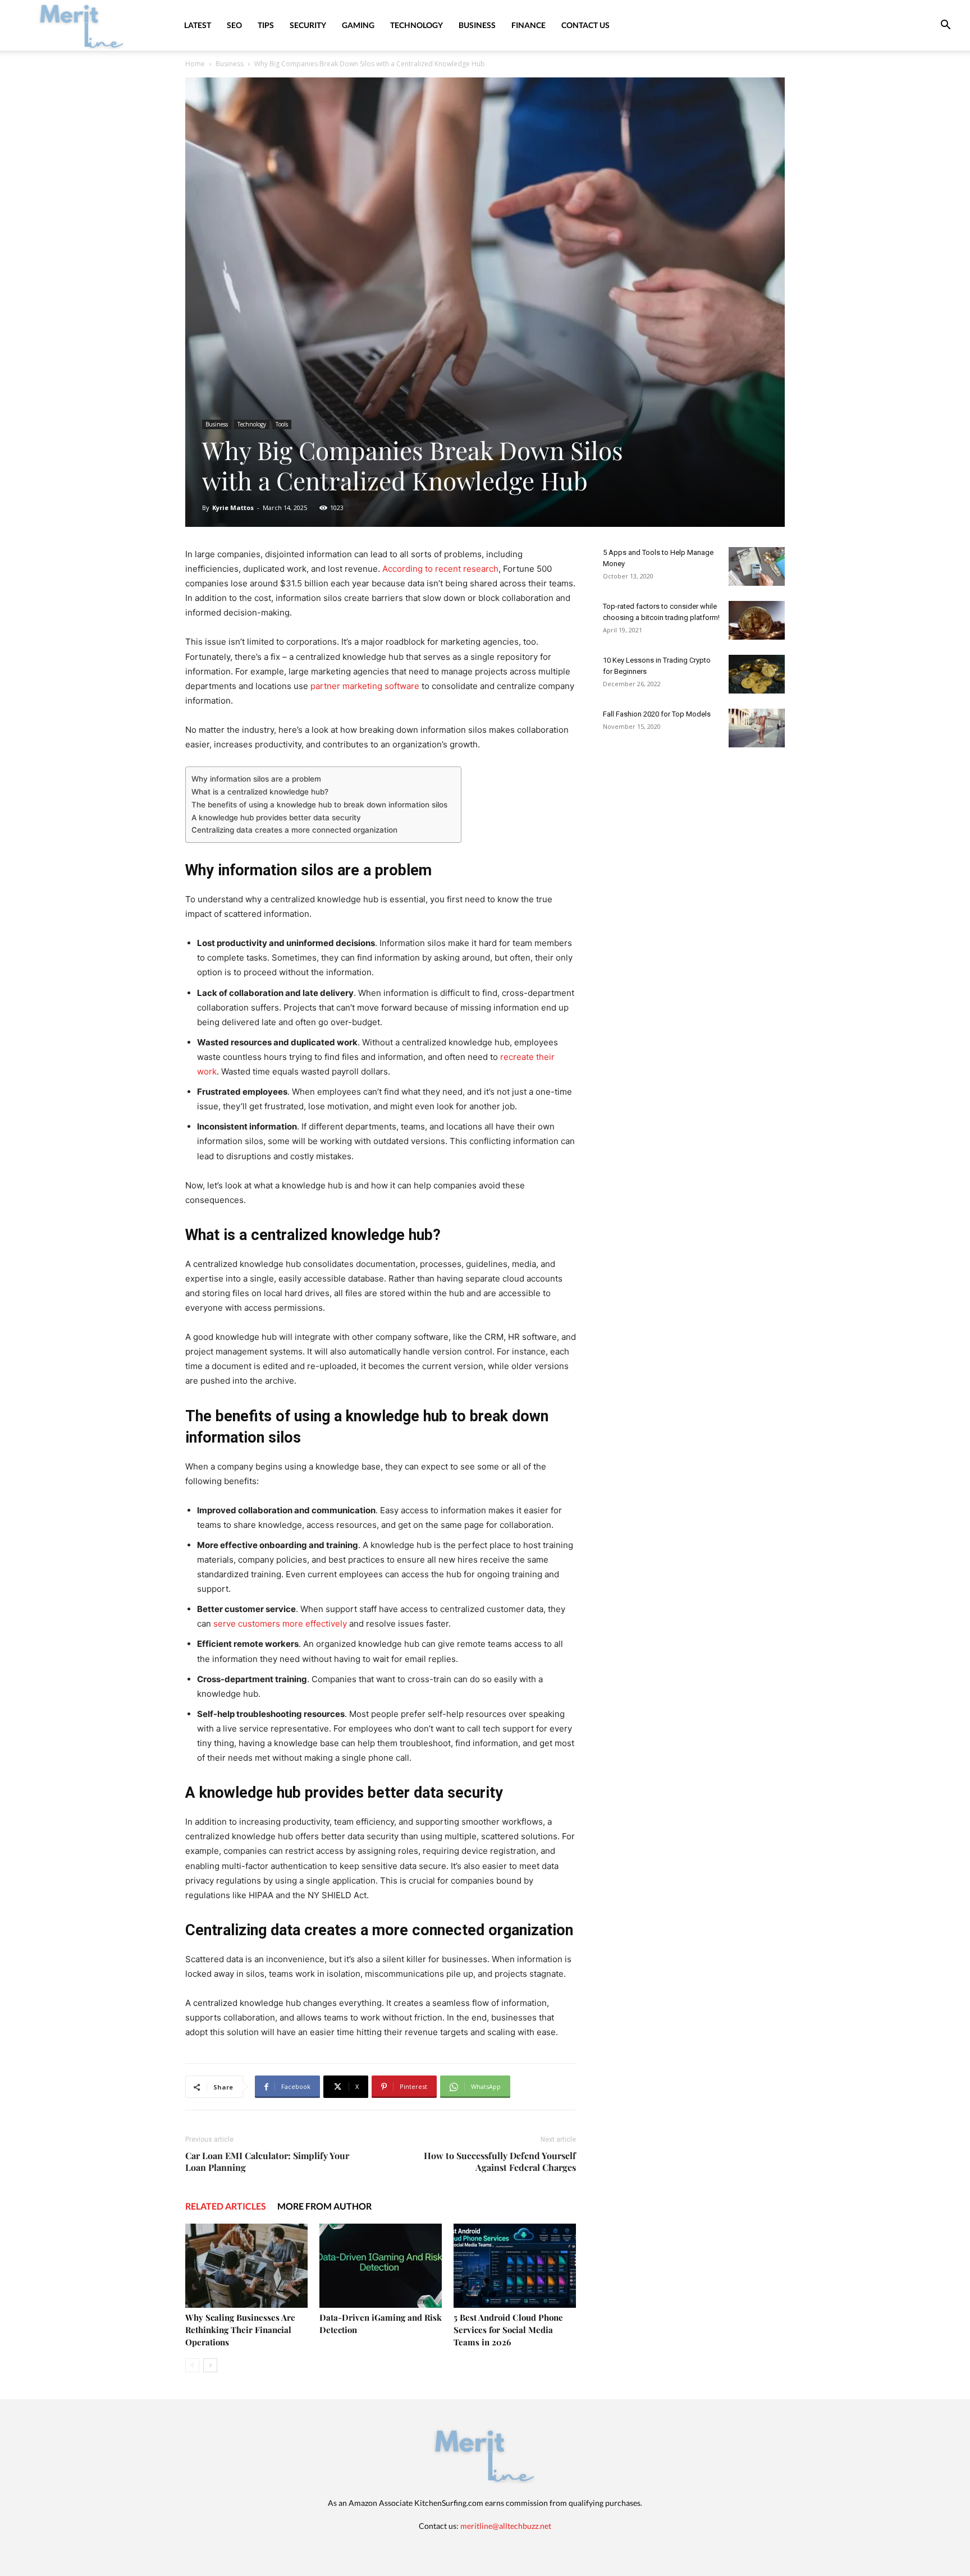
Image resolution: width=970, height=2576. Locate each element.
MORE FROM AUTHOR (324, 2206)
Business (477, 25)
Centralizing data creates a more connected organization (294, 830)
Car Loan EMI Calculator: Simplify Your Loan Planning (267, 2161)
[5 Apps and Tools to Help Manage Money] (757, 566)
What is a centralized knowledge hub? (261, 792)
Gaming (358, 25)
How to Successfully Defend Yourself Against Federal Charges (500, 2161)
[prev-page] (192, 2365)
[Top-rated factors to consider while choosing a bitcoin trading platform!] (757, 620)
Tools (282, 424)
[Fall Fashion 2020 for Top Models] (757, 728)
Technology (417, 25)
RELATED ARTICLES (226, 2206)
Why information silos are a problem (257, 779)
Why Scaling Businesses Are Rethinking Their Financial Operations (240, 2330)
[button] (945, 26)
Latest (198, 25)
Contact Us (585, 25)
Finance (529, 25)
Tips (266, 25)
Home (195, 64)
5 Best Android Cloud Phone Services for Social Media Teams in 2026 (508, 2330)
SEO (234, 25)
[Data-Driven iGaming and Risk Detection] (381, 2266)
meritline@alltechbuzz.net (506, 2526)
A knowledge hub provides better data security (277, 818)
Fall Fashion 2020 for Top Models (657, 714)
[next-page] (210, 2365)
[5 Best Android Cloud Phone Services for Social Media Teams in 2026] (515, 2266)
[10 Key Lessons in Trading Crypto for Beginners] (757, 674)
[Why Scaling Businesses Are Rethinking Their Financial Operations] (246, 2266)
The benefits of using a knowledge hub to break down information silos (321, 805)
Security (308, 25)
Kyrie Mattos (233, 508)
